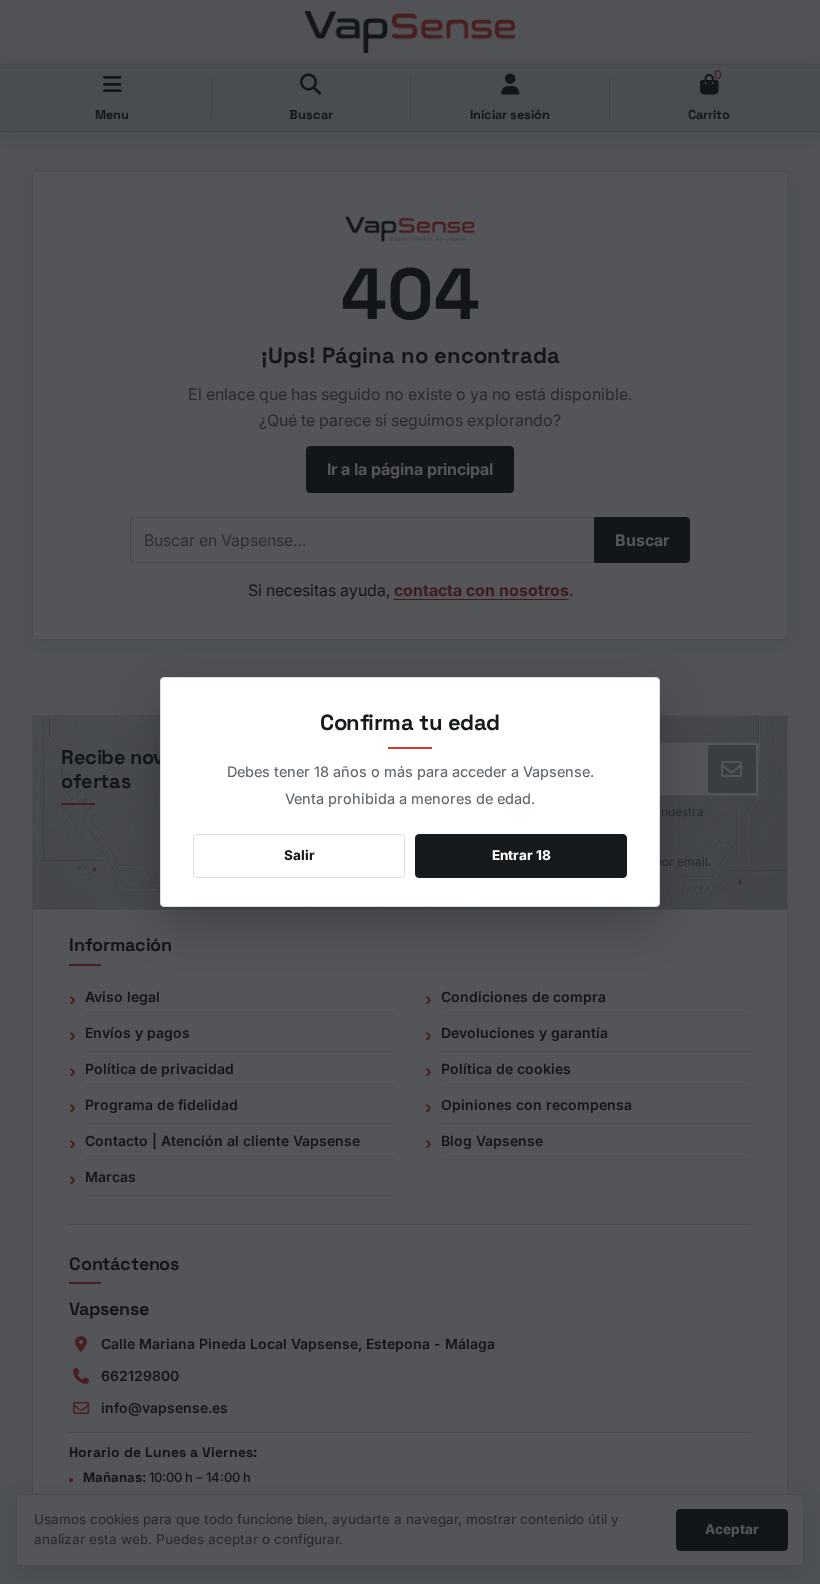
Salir (299, 855)
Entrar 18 (521, 855)
